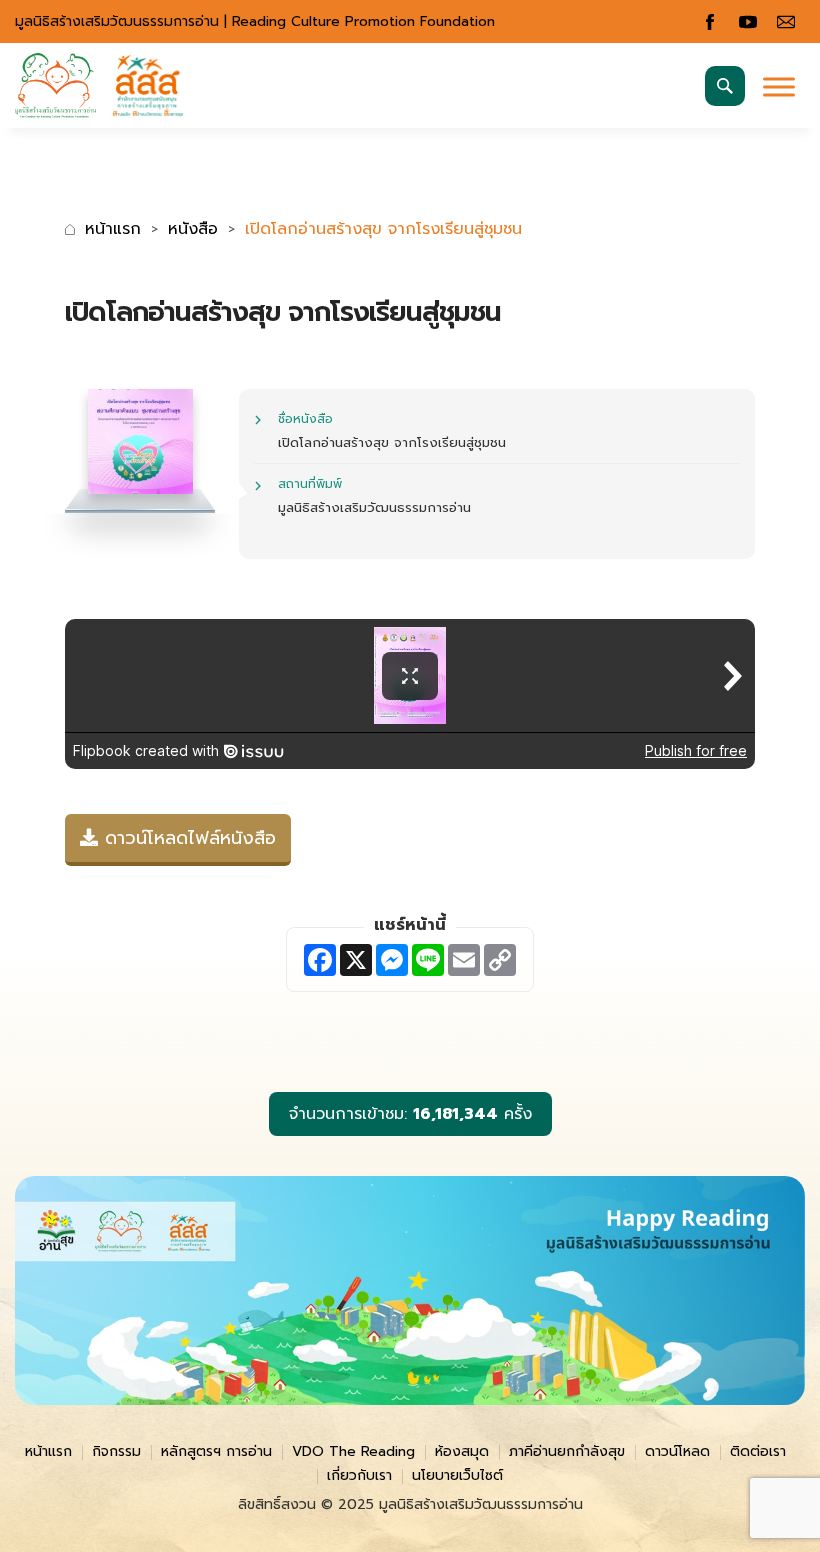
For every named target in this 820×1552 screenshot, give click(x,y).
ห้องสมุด (462, 1451)
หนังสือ (193, 229)
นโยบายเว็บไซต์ (457, 1475)
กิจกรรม (116, 1451)
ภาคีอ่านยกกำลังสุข (567, 1451)
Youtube (748, 22)
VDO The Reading (353, 1451)
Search (725, 86)
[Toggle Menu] (779, 86)
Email (786, 22)
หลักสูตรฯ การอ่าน (216, 1451)
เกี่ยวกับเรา (359, 1475)
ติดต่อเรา (758, 1451)
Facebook (710, 22)
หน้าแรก (113, 229)
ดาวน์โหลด (677, 1451)
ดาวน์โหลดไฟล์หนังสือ (187, 838)
